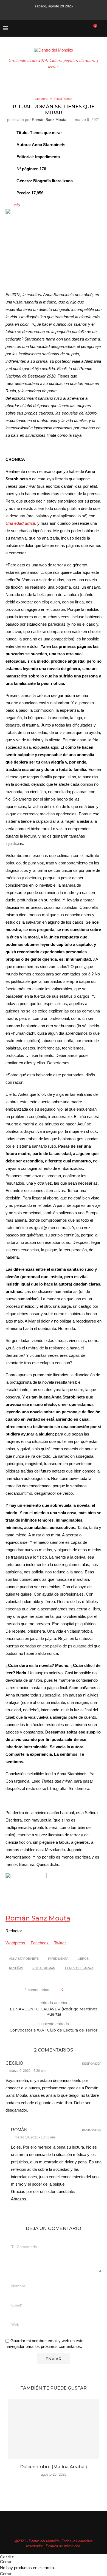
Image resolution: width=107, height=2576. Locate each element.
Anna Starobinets (24, 1959)
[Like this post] (65, 1990)
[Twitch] (67, 13)
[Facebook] (33, 13)
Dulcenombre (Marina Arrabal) (54, 2467)
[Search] (102, 29)
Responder (92, 2064)
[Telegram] (74, 13)
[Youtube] (52, 13)
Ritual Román (44, 1968)
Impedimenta (58, 1959)
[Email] (60, 13)
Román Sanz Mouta (49, 120)
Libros (83, 1959)
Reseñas (16, 1968)
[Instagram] (45, 13)
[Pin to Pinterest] (78, 1990)
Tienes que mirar (79, 1968)
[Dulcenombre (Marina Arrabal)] (54, 2429)
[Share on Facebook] (71, 1990)
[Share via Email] (84, 1990)
